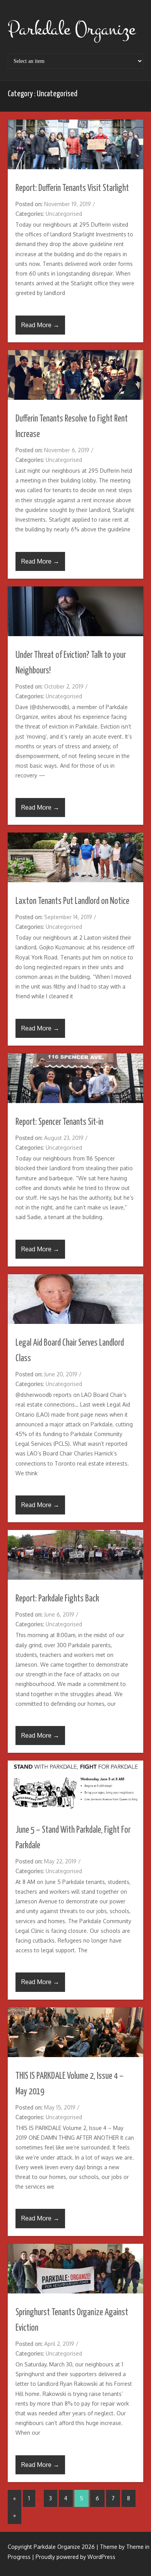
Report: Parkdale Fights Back (57, 1599)
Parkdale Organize (71, 29)
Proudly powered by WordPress (75, 2557)
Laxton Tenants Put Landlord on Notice (72, 901)
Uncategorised (64, 214)
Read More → (40, 325)
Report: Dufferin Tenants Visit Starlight (72, 188)
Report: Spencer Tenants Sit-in (59, 1122)
